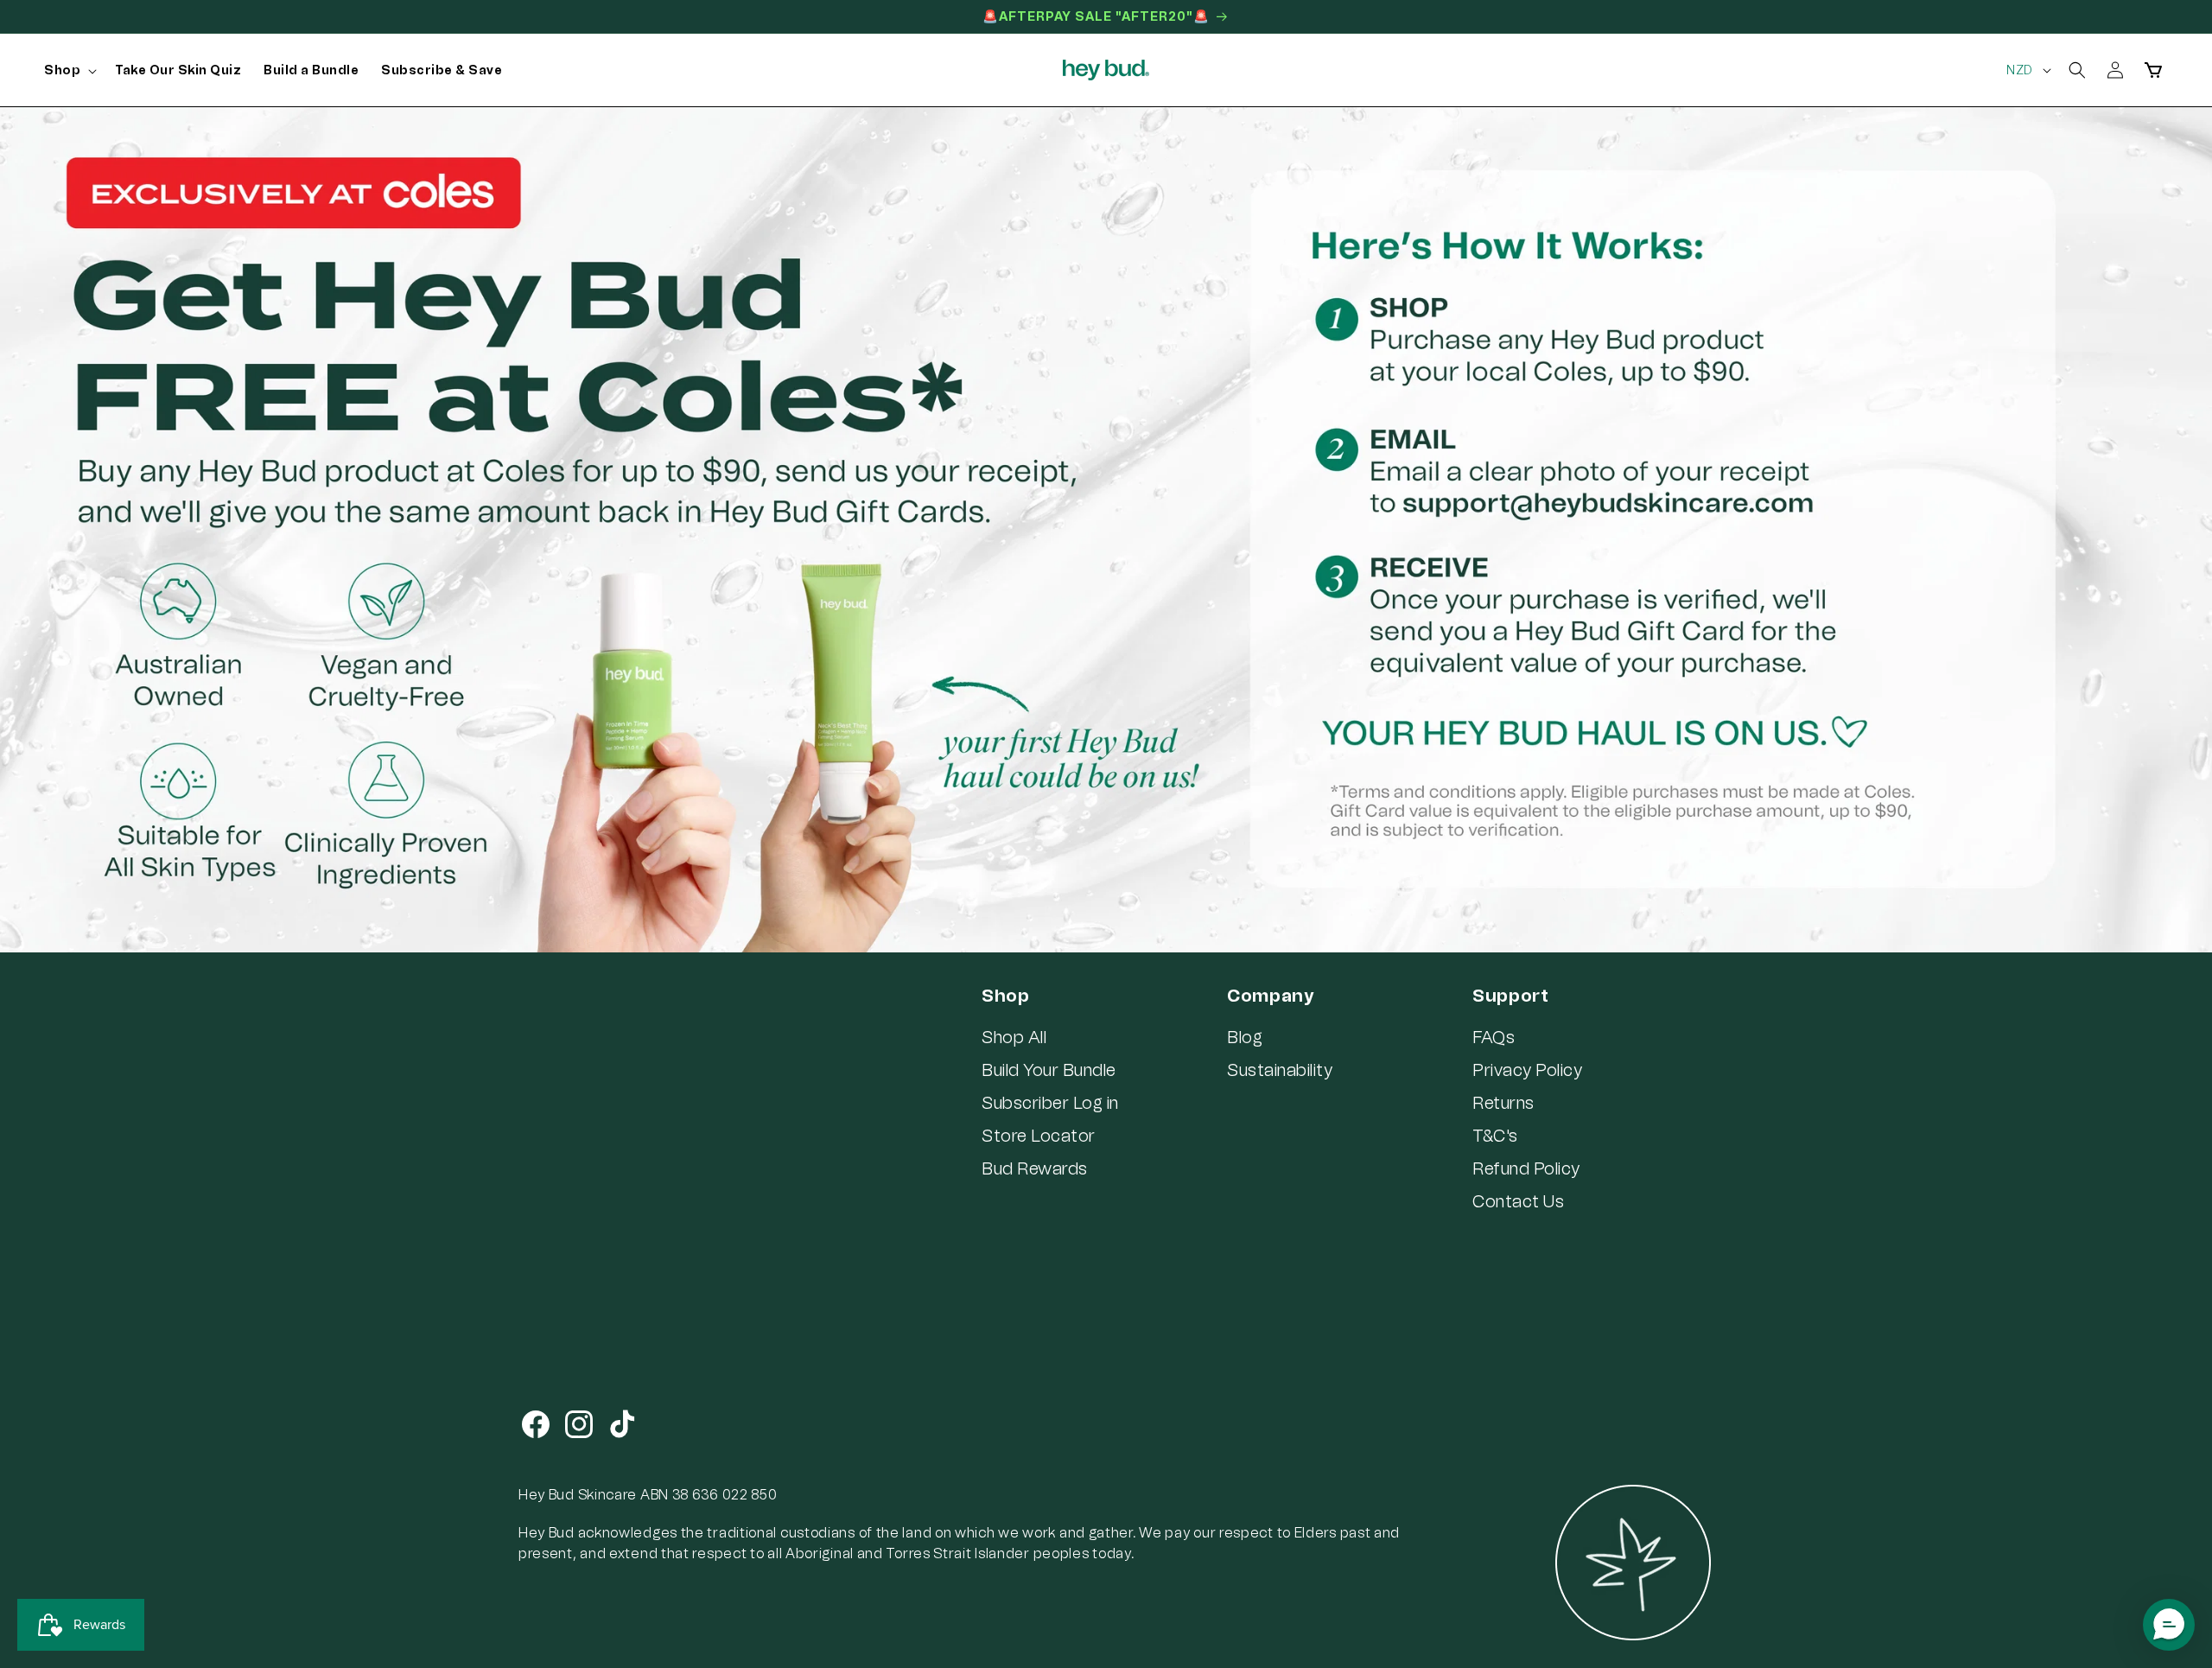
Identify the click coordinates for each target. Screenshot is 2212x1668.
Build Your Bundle (1049, 1070)
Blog (1245, 1037)
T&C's (1495, 1136)
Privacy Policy (1527, 1070)
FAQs (1494, 1037)
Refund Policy (1526, 1168)
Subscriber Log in (1050, 1103)
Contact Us (1518, 1201)
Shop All (1014, 1037)
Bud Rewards (1035, 1168)
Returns (1503, 1103)
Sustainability (1280, 1070)
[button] (68, 71)
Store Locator (1039, 1136)
